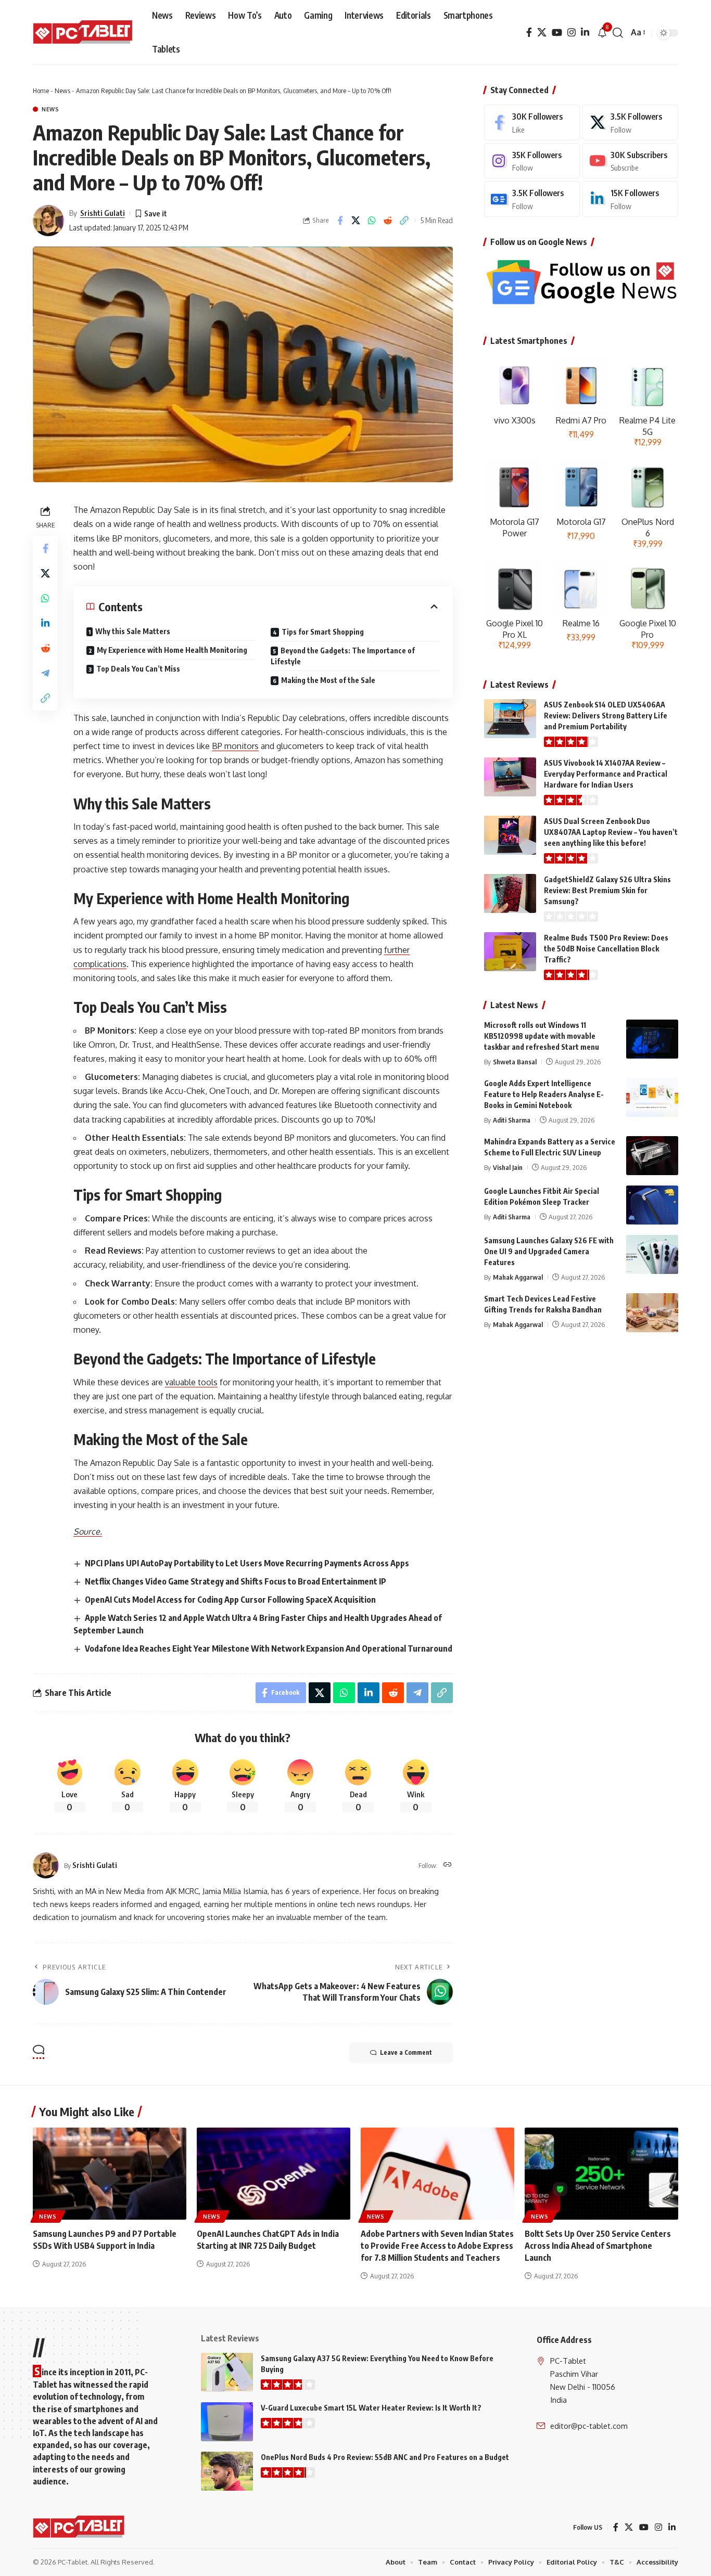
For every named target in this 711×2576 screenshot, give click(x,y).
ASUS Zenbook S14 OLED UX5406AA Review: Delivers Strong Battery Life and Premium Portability (606, 716)
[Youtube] (630, 161)
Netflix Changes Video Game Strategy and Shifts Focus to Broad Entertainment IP (236, 1581)
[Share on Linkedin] (45, 623)
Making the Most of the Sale (328, 680)
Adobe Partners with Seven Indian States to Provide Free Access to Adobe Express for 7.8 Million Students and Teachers (437, 2246)
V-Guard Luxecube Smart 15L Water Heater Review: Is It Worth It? (371, 2408)
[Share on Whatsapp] (372, 221)
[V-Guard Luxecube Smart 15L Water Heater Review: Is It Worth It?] (227, 2422)
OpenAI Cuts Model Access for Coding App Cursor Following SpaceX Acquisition (230, 1600)
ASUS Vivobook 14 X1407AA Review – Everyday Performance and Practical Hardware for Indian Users (606, 774)
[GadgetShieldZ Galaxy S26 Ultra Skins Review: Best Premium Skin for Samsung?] (510, 893)
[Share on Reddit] (388, 221)
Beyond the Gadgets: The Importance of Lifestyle (343, 656)
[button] (618, 33)
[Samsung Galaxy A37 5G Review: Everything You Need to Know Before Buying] (227, 2372)
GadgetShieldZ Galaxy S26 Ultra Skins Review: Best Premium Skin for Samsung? (607, 890)
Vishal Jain (508, 1167)
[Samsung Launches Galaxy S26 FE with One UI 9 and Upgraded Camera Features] (652, 1254)
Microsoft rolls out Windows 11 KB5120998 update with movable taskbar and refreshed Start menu (542, 1036)
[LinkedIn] (585, 33)
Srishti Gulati (103, 213)
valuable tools (191, 1382)
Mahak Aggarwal (518, 1277)
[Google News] (532, 199)
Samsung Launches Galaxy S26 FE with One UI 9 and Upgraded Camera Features (549, 1251)
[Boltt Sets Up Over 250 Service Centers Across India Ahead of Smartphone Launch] (601, 2174)
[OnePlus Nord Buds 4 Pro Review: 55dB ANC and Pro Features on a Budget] (227, 2471)
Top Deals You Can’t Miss (138, 669)
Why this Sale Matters (133, 631)
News (62, 91)
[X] (542, 33)
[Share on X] (356, 221)
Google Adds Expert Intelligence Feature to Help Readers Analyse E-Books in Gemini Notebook (544, 1094)
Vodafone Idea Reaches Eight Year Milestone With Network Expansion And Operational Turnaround (269, 1648)
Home (41, 91)
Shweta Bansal (515, 1062)
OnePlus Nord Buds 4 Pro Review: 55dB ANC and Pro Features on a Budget (385, 2457)
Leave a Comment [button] (406, 2052)
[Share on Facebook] (340, 221)
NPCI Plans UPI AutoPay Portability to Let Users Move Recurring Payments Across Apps (247, 1563)
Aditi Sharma (512, 1120)
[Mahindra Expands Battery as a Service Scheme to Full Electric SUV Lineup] (652, 1156)
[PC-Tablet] (84, 33)
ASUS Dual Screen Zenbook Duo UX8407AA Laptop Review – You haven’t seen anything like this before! (611, 832)
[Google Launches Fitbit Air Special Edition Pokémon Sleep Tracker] (652, 1205)
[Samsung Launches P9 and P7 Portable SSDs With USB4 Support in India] (110, 2174)
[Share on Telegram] (45, 673)
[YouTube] (557, 33)
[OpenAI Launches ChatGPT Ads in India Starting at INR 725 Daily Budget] (274, 2174)
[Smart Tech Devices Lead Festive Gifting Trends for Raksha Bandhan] (652, 1313)
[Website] (448, 1865)
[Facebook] (529, 33)
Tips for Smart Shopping (323, 632)
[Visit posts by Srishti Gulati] (48, 221)
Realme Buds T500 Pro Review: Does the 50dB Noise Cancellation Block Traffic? (606, 949)
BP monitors (235, 746)
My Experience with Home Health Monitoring (172, 650)
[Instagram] (572, 33)
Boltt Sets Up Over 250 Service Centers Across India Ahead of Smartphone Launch (598, 2246)
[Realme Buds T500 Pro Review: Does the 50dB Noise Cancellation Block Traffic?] (510, 952)
